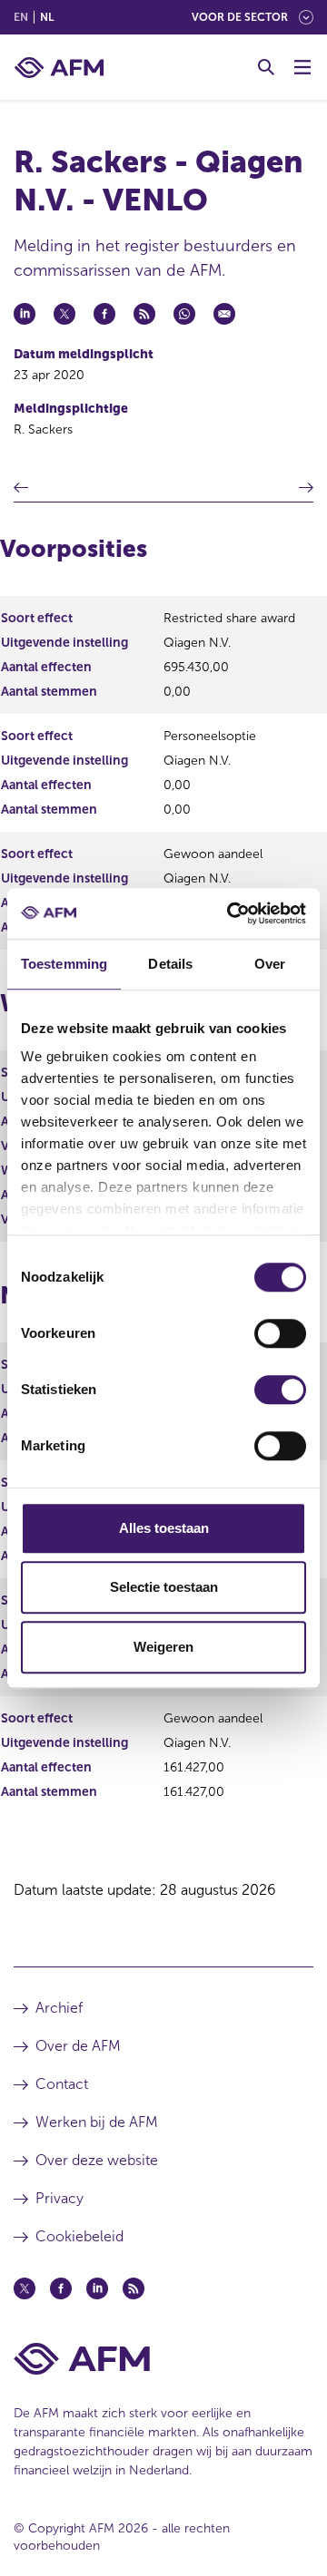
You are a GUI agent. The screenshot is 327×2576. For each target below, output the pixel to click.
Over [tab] (270, 964)
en (21, 17)
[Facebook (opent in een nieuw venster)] (61, 2288)
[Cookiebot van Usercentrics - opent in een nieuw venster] (231, 913)
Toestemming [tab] (64, 964)
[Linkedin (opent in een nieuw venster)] (97, 2288)
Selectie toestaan (164, 1587)
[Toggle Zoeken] (266, 67)
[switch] (280, 1333)
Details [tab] (170, 964)
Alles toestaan (164, 1528)
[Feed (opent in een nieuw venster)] (134, 2288)
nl (47, 17)
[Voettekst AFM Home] (163, 2359)
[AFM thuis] (59, 68)
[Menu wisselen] (302, 67)
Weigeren (163, 1647)
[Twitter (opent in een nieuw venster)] (25, 2288)
